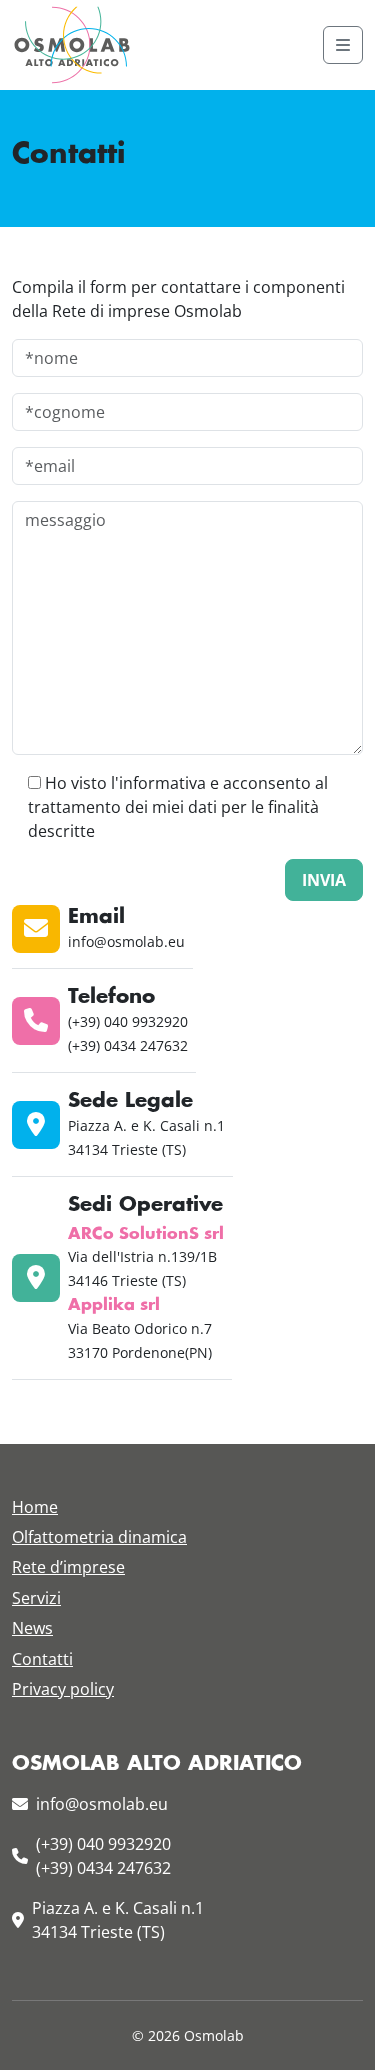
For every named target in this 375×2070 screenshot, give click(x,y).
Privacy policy (63, 1689)
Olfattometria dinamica (99, 1537)
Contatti (42, 1659)
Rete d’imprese (68, 1567)
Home (35, 1507)
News (32, 1628)
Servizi (36, 1598)
